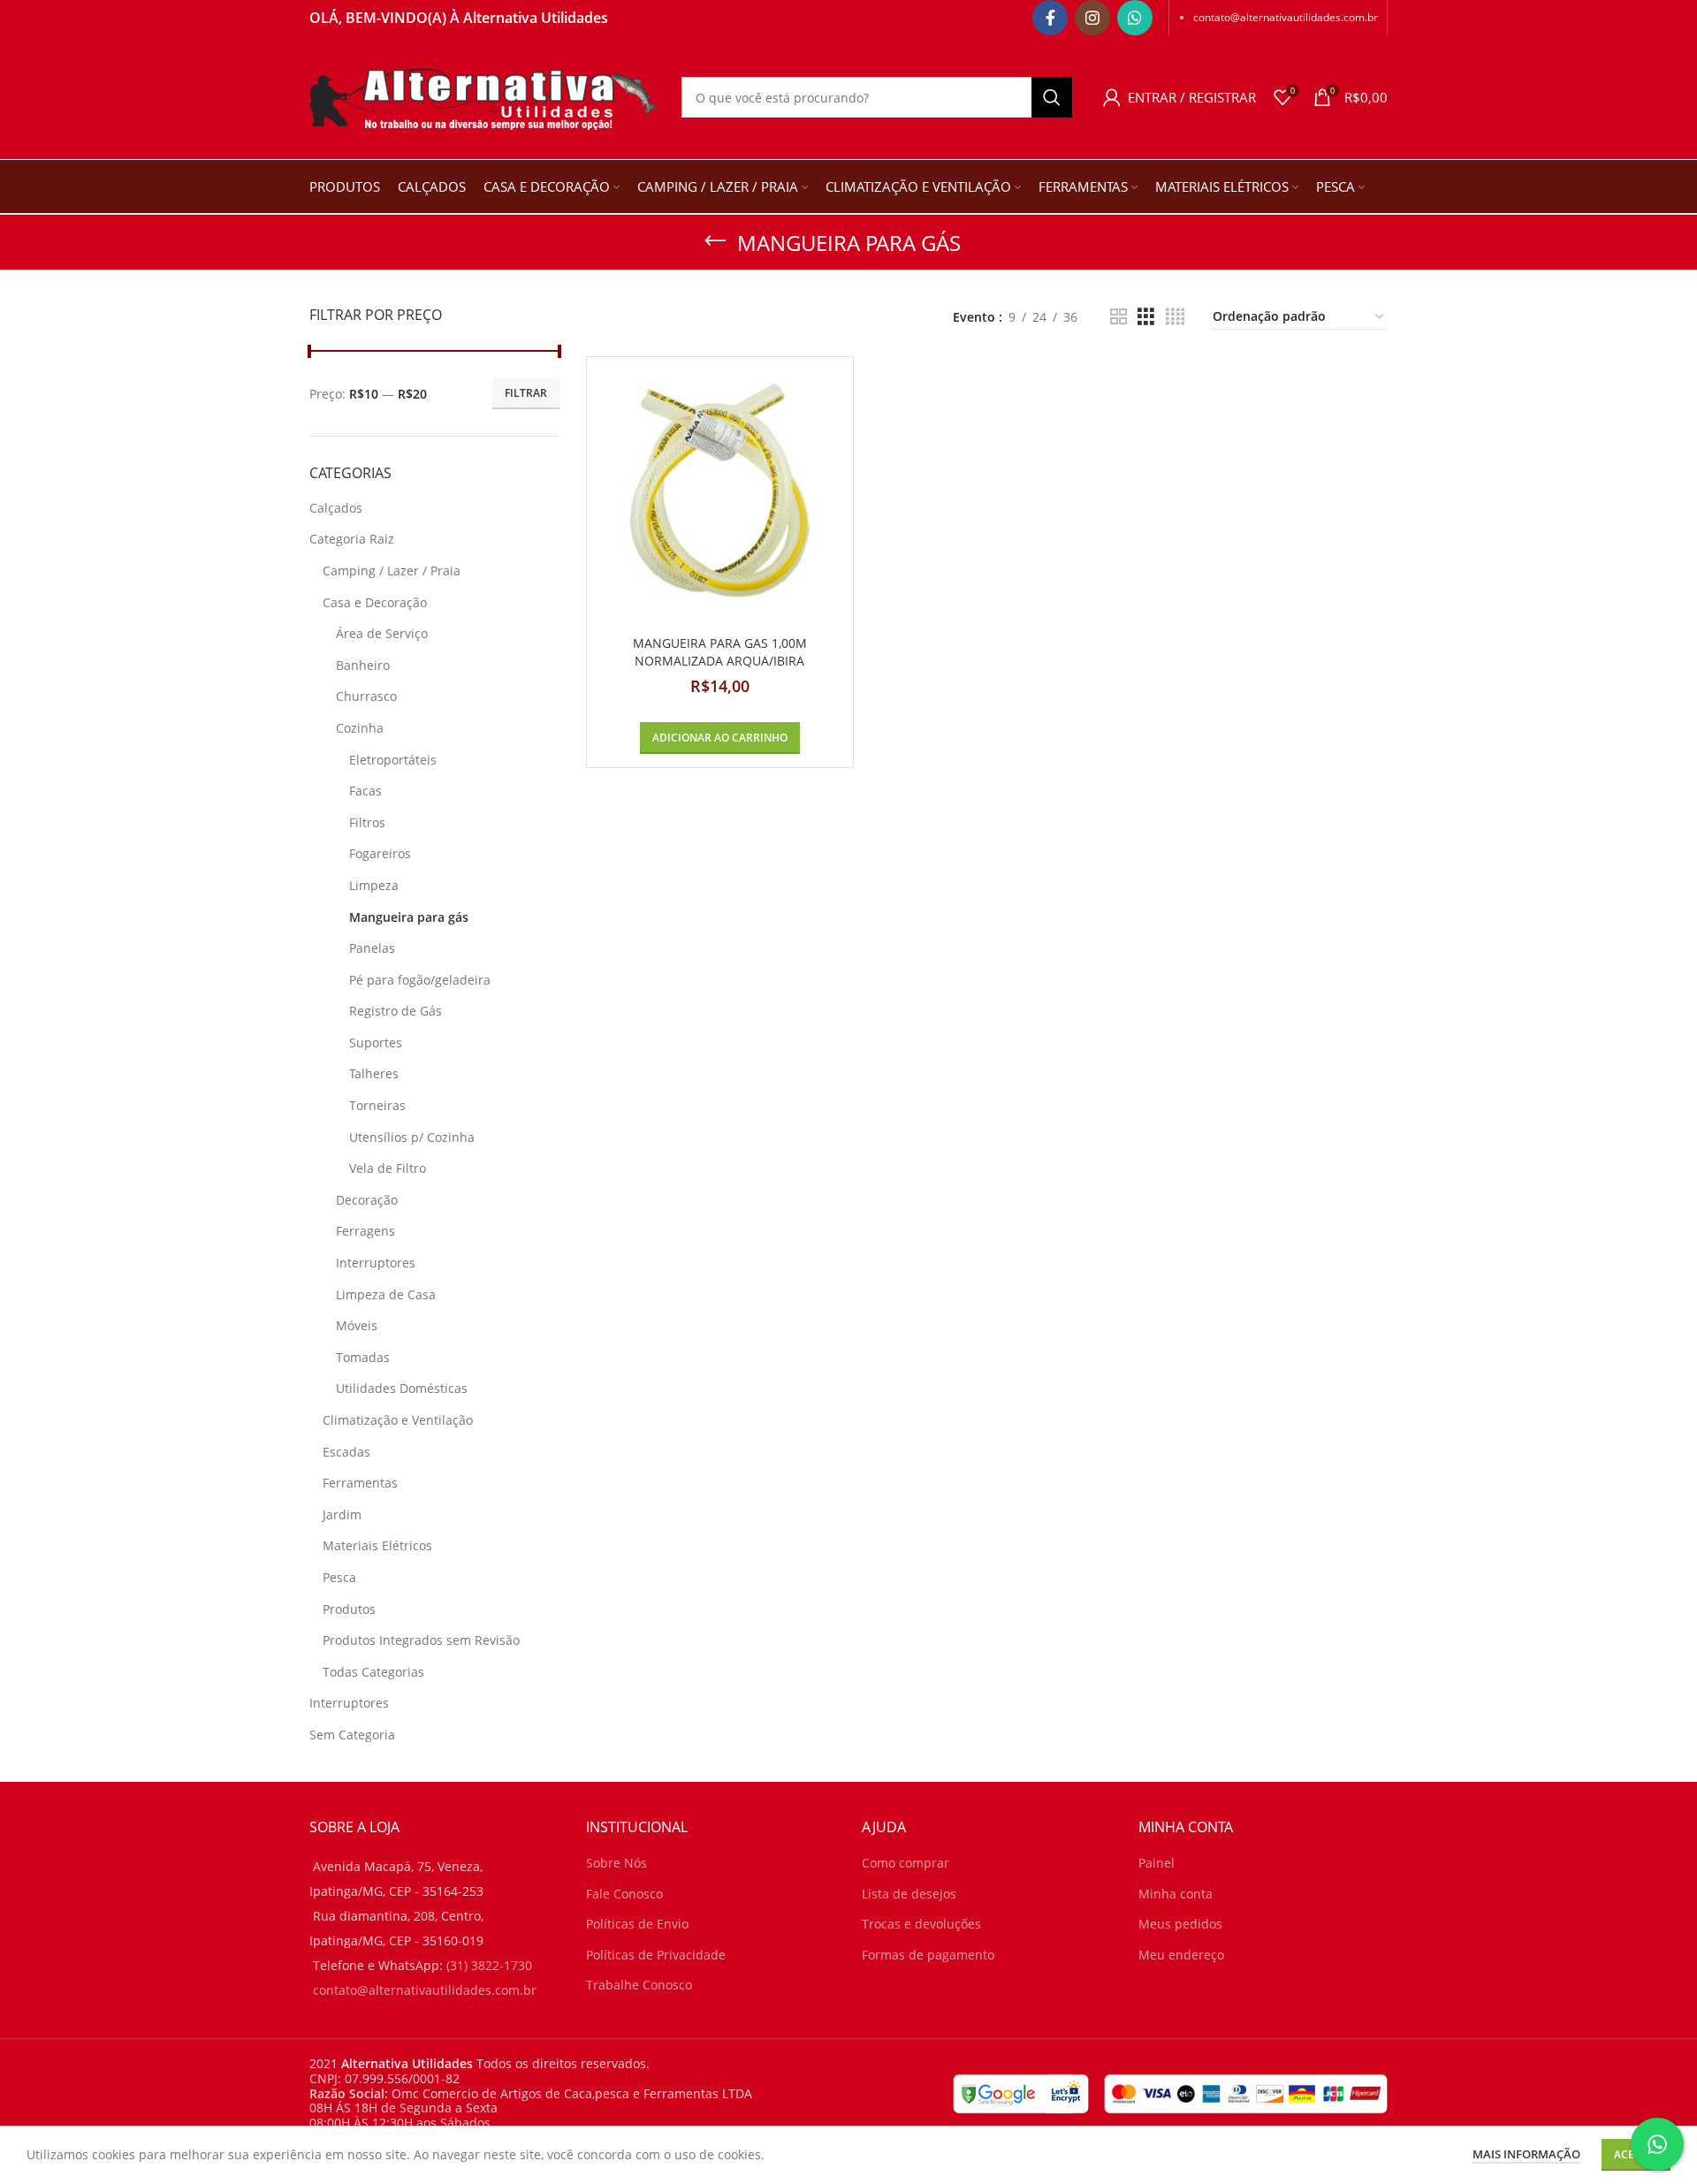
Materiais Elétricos (377, 1545)
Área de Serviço (382, 633)
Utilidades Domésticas (402, 1388)
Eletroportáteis (393, 760)
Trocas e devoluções (921, 1924)
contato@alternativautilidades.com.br (1286, 17)
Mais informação (1526, 2154)
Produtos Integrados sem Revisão (421, 1640)
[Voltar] (715, 241)
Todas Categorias (373, 1672)
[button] (720, 738)
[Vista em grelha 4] (1175, 317)
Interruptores (376, 1263)
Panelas (372, 948)
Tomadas (363, 1357)
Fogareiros (380, 853)
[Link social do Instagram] (1092, 18)
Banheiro (363, 665)
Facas (365, 791)
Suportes (376, 1043)
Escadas (346, 1452)
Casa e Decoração (375, 602)
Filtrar (526, 393)
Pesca (339, 1577)
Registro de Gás (396, 1011)
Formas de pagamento (928, 1955)
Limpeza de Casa (386, 1294)
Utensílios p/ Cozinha (412, 1137)
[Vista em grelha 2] (1119, 317)
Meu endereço (1181, 1955)
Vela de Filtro (388, 1168)
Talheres (374, 1073)
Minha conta (1176, 1894)
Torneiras (377, 1105)
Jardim (342, 1514)
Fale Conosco (624, 1894)
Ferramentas (360, 1483)
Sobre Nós (616, 1863)
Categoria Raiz (352, 539)
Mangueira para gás (409, 917)
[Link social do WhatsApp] (1135, 18)
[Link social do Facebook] (1050, 18)
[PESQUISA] (1052, 97)
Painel (1157, 1863)
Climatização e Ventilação (398, 1420)
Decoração (367, 1200)
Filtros (367, 822)
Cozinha (360, 728)
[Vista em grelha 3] (1146, 317)
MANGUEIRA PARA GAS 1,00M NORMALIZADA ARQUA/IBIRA (720, 652)
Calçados (336, 508)
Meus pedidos (1180, 1924)
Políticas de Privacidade (656, 1955)
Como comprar (906, 1863)
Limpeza (374, 885)
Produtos (349, 1609)
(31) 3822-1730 (489, 1965)
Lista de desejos (909, 1894)
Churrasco (366, 696)
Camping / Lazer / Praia (392, 571)
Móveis (357, 1325)
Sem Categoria (352, 1735)
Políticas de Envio (637, 1924)
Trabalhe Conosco (639, 1985)
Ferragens (365, 1231)
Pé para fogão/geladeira (420, 980)
